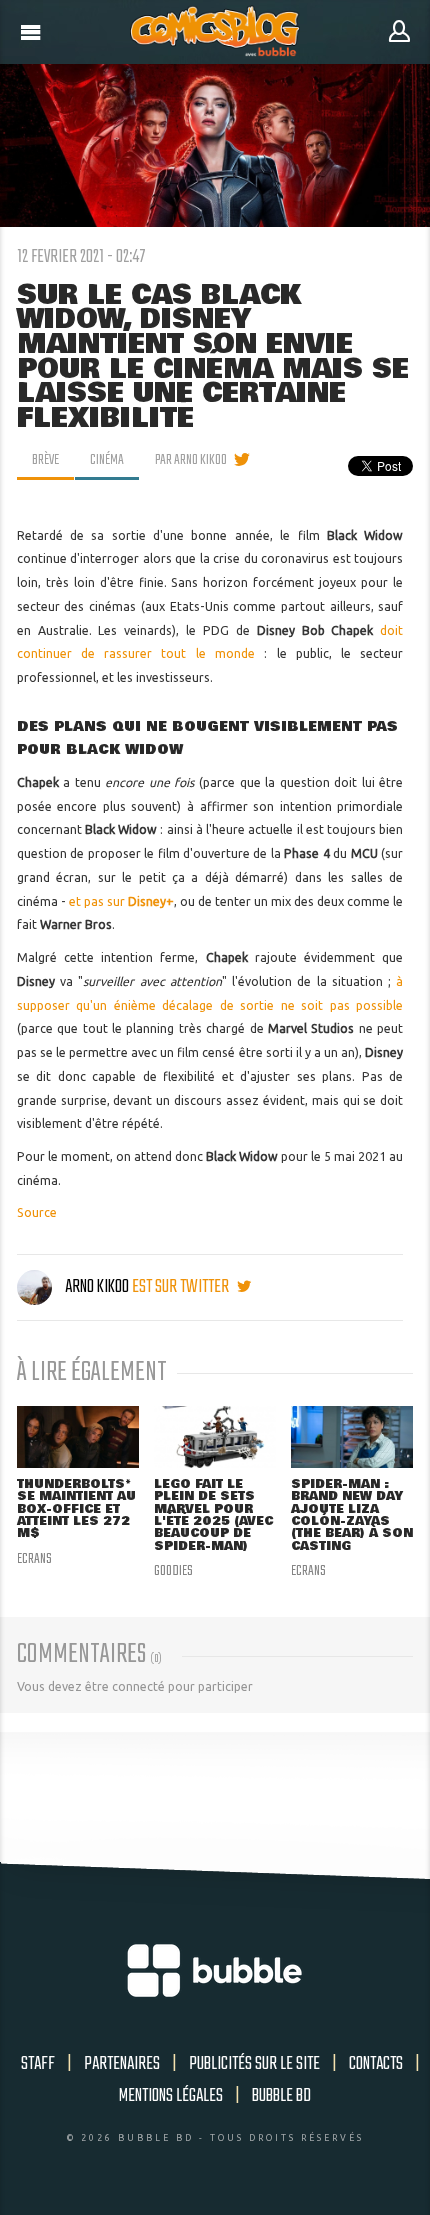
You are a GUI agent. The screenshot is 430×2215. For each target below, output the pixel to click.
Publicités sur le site (254, 2064)
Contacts (376, 2064)
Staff (38, 2064)
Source (37, 1212)
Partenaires (122, 2064)
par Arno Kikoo (191, 460)
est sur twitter (182, 1287)
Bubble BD (281, 2096)
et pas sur (121, 901)
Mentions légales (171, 2096)
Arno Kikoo (97, 1287)
